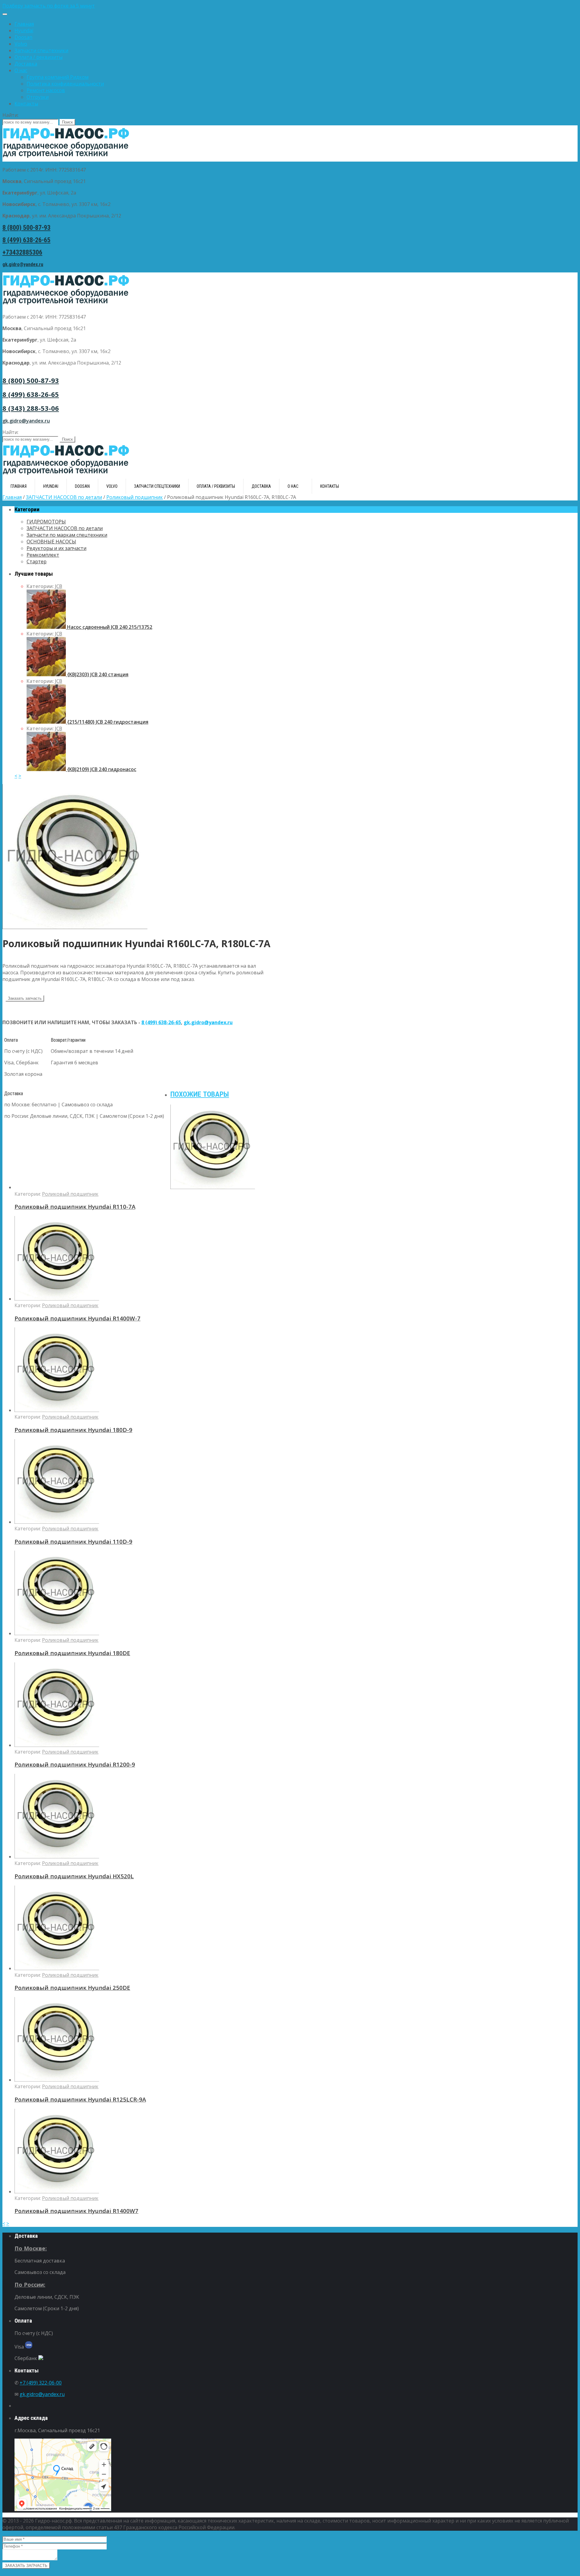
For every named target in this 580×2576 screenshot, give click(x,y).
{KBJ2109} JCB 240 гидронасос (101, 769)
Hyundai (24, 31)
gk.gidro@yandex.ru (23, 264)
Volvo (21, 44)
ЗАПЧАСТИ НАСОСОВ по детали (64, 497)
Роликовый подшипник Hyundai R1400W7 (76, 2211)
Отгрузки (38, 97)
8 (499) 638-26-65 (26, 240)
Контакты (26, 104)
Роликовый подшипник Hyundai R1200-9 (75, 1764)
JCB (59, 586)
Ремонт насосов (46, 90)
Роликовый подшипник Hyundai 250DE (72, 1987)
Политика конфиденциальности (65, 84)
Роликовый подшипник (135, 497)
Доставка (26, 64)
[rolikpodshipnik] (75, 927)
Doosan (23, 37)
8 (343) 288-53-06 (31, 408)
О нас (21, 70)
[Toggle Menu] (5, 14)
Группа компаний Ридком (58, 77)
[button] (290, 6)
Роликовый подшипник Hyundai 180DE (72, 1653)
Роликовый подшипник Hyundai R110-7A (75, 1206)
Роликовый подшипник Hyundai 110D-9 (73, 1541)
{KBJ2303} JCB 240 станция (97, 674)
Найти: (10, 115)
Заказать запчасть (25, 998)
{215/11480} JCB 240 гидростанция (107, 722)
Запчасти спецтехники (41, 50)
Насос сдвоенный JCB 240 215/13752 (109, 627)
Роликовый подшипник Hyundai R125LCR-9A (80, 2099)
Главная (24, 24)
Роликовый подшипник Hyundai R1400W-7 (77, 1318)
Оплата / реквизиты (39, 57)
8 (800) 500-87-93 (26, 228)
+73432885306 (22, 252)
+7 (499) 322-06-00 (41, 2383)
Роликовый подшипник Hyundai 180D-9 (73, 1430)
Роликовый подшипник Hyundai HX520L (74, 1876)
